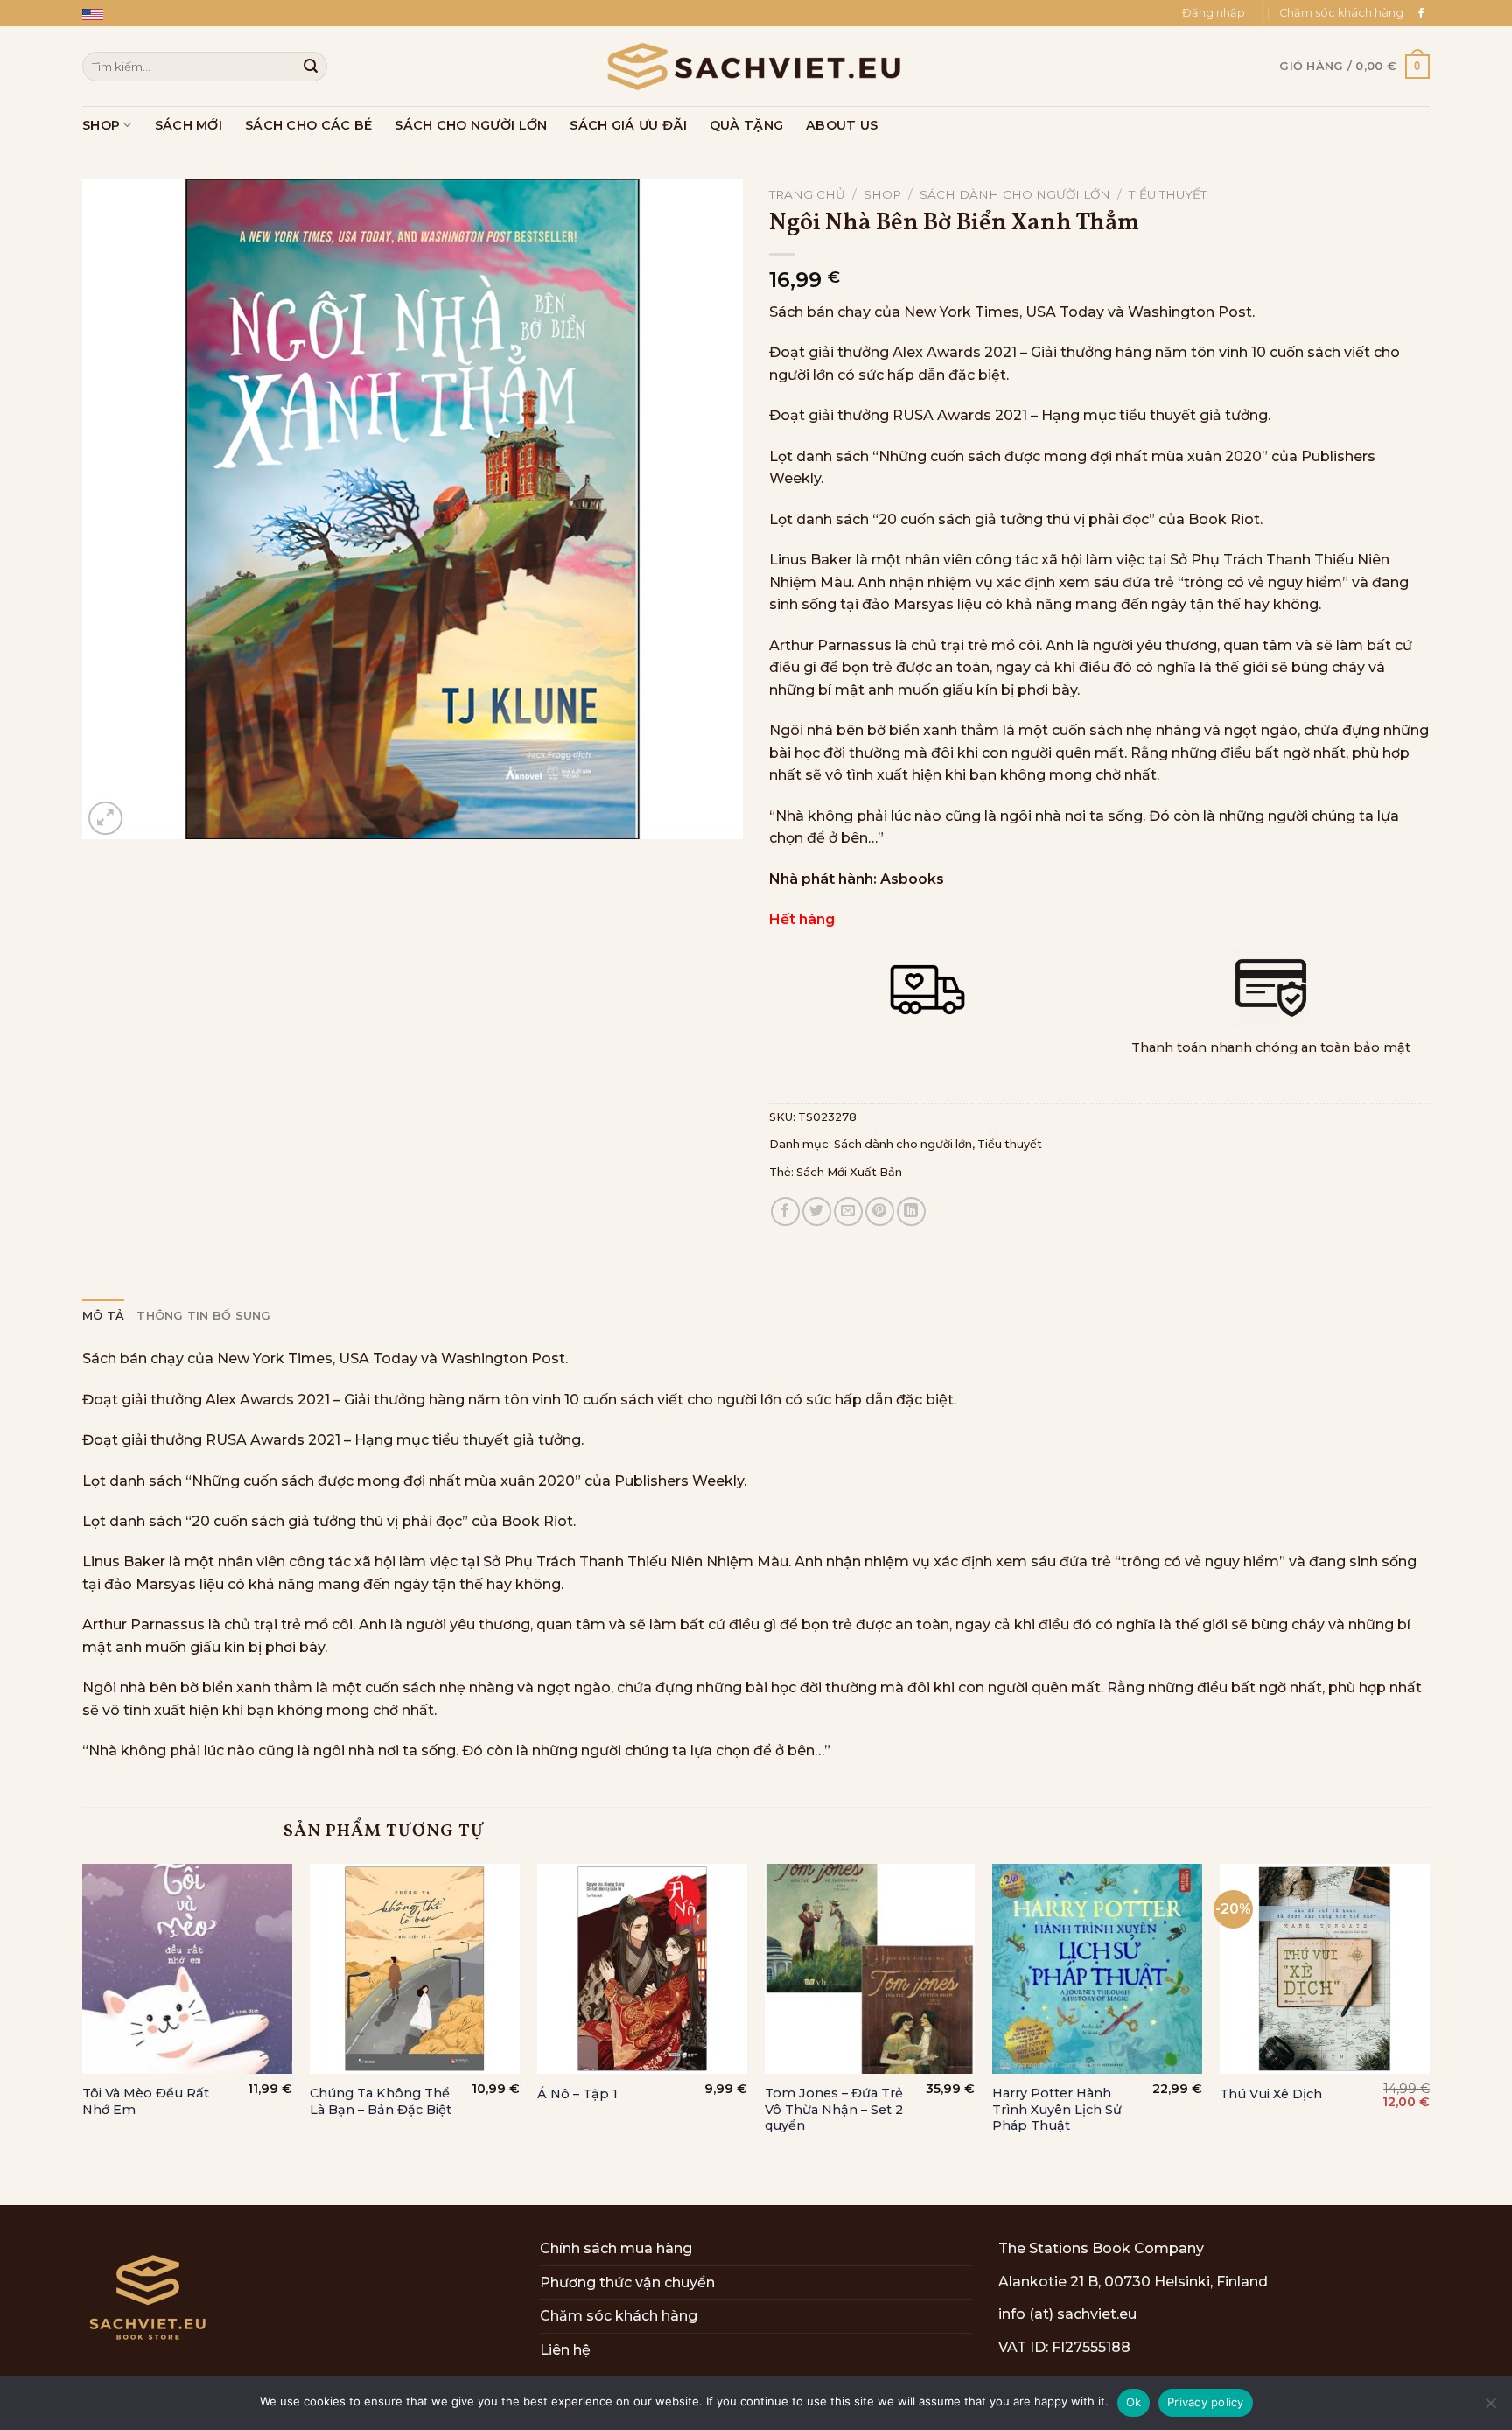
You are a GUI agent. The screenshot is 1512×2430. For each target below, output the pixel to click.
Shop (101, 125)
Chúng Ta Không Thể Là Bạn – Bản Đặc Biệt (381, 2101)
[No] (1490, 2408)
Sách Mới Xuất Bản (849, 1172)
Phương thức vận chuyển (627, 2283)
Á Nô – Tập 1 (577, 2094)
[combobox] (205, 66)
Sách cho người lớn (471, 125)
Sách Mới (189, 125)
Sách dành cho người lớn (1015, 194)
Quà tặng (746, 125)
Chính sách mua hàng (616, 2248)
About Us (842, 125)
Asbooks (912, 879)
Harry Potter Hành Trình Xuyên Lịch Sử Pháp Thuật (1057, 2109)
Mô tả (103, 1316)
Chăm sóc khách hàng (1341, 13)
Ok (1134, 2402)
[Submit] (311, 67)
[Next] (1429, 2033)
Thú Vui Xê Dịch (1271, 2094)
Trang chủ (807, 194)
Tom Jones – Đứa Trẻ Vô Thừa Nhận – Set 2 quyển (834, 2109)
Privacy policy (1206, 2402)
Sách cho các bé (308, 125)
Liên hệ (565, 2350)
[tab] (103, 1316)
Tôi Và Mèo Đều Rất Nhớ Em (146, 2101)
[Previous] (83, 2033)
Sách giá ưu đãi (628, 125)
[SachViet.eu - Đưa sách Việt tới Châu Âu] (756, 67)
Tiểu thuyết (1168, 194)
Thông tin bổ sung (203, 1316)
